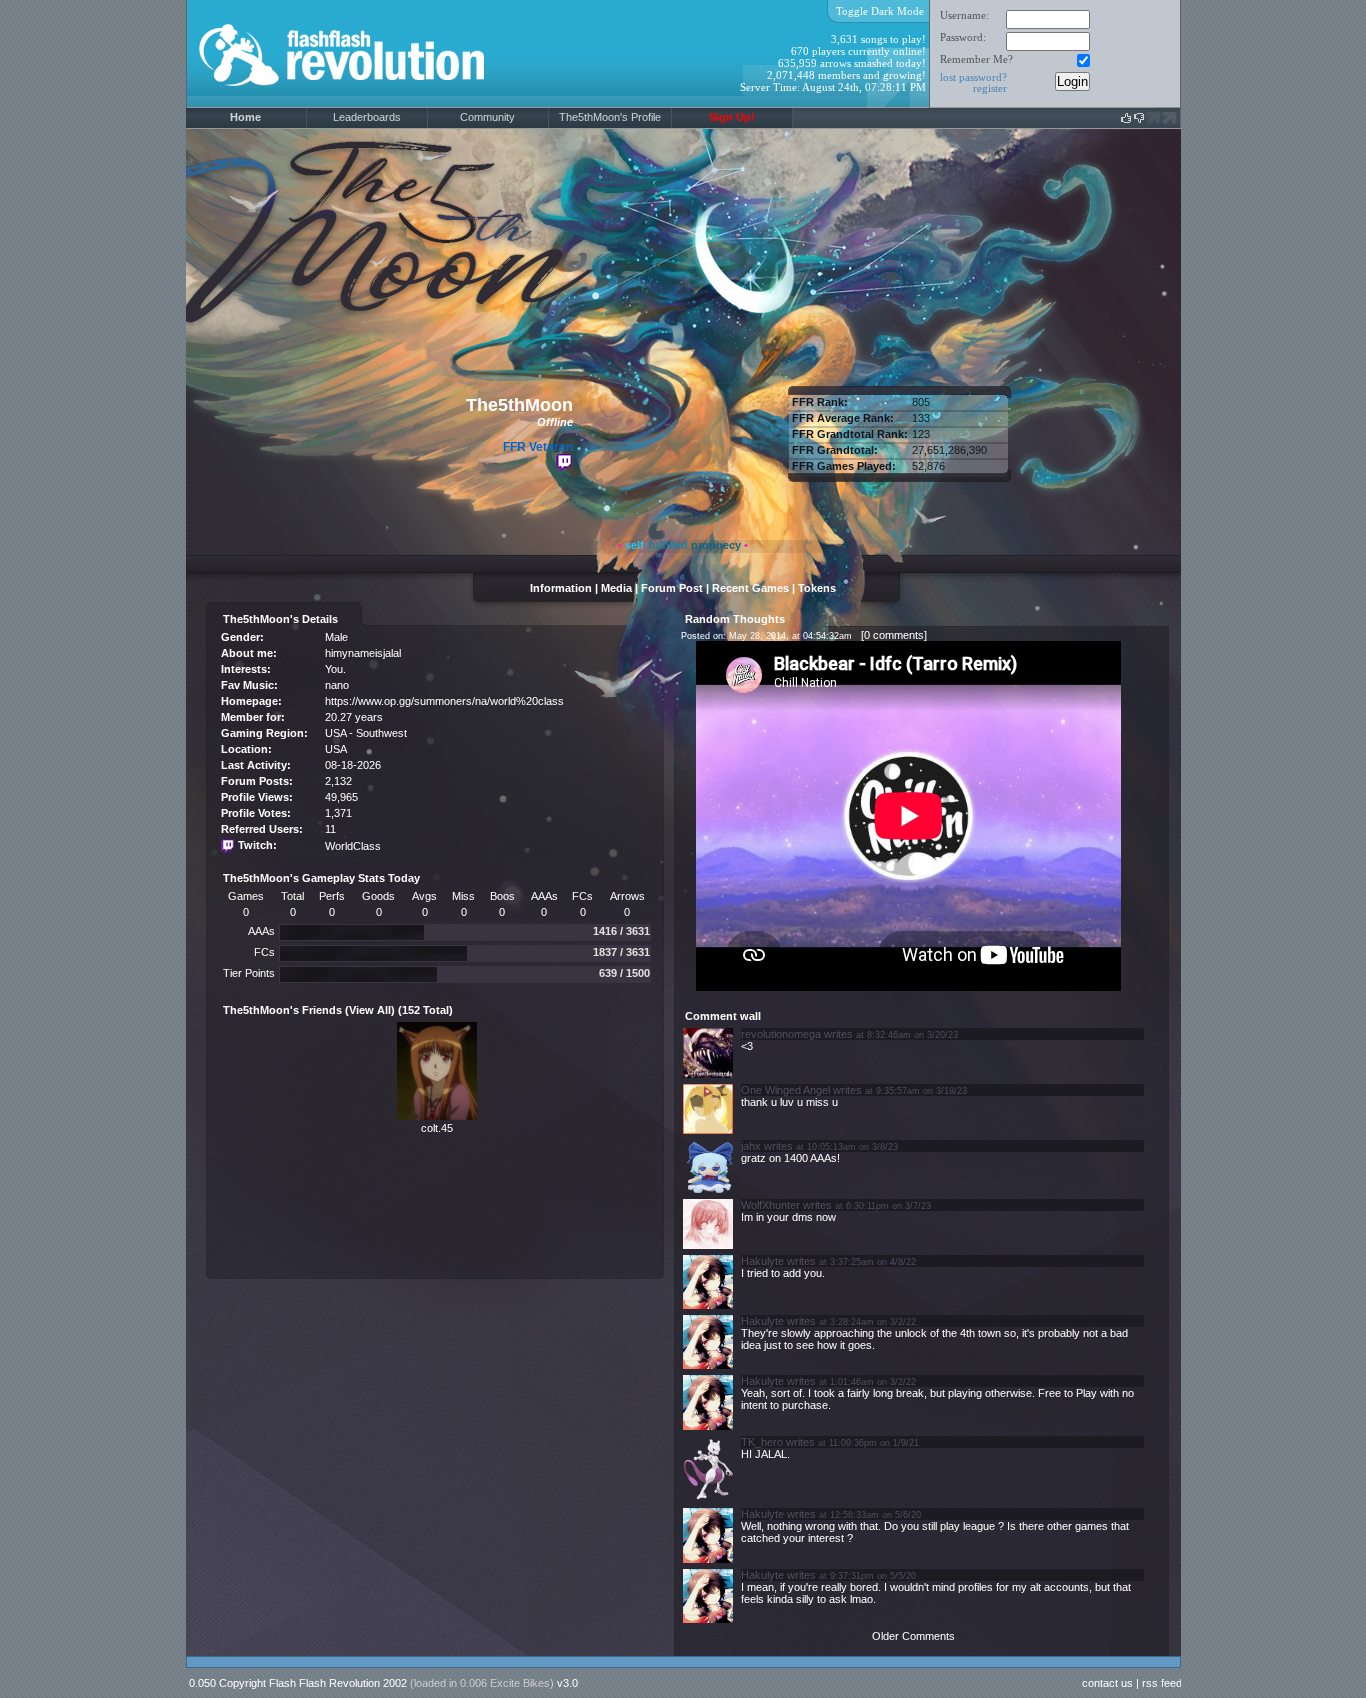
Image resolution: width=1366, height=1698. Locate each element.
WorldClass (353, 846)
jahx (751, 1146)
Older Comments (913, 1636)
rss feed (1162, 1683)
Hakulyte (762, 1261)
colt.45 (437, 1128)
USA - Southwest (366, 733)
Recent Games (750, 588)
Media (616, 588)
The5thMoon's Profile (610, 117)
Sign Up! (732, 117)
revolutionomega (781, 1034)
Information (561, 588)
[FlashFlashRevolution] (367, 104)
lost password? (973, 77)
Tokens (817, 588)
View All (370, 1010)
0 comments (894, 635)
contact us (1107, 1683)
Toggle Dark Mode (880, 11)
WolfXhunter (770, 1205)
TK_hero (762, 1442)
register (990, 88)
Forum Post (672, 588)
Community (487, 117)
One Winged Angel (785, 1090)
